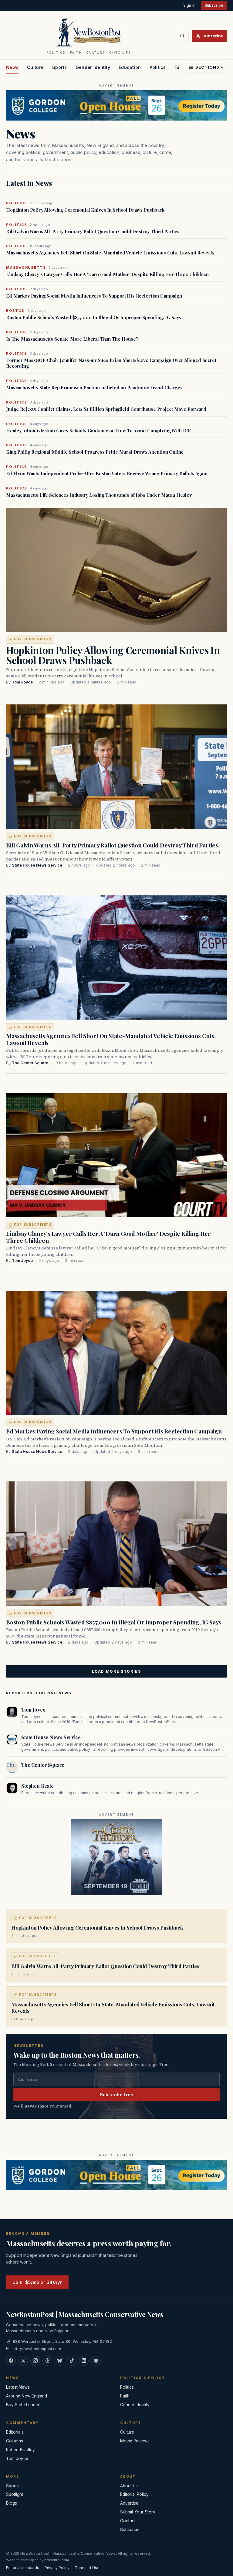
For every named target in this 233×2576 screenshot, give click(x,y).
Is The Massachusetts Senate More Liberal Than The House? (72, 339)
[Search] (182, 36)
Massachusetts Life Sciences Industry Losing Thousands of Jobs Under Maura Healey (99, 495)
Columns (15, 2441)
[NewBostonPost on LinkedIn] (84, 2361)
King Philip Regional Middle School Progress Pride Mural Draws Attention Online (95, 452)
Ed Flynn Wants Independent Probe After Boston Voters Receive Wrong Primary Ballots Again (107, 474)
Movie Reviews (135, 2441)
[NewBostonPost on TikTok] (72, 2361)
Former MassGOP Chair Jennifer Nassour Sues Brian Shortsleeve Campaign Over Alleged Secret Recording (111, 363)
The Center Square (30, 1063)
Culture (35, 67)
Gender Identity (93, 67)
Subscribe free (117, 2095)
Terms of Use (87, 2568)
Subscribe (214, 5)
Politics (158, 67)
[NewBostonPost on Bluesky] (59, 2361)
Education (130, 67)
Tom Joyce (22, 682)
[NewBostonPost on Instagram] (35, 2361)
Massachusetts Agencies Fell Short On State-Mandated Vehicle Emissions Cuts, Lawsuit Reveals (110, 253)
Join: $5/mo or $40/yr (37, 2282)
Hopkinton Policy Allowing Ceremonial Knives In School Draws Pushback (85, 210)
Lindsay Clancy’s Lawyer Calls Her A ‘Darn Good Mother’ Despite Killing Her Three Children (107, 274)
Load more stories (116, 1671)
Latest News (18, 2387)
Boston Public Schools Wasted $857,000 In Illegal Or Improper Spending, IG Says (94, 317)
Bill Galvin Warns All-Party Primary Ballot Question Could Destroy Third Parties (93, 232)
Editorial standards (23, 2568)
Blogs (12, 2503)
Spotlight (15, 2494)
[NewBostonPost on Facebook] (11, 2361)
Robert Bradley (20, 2450)
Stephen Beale (37, 1786)
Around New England (27, 2396)
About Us (129, 2486)
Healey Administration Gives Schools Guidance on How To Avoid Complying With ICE (98, 431)
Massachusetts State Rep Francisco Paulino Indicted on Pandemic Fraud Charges (94, 388)
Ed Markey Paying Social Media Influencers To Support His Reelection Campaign (94, 296)
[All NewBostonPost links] (96, 2361)
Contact (128, 2521)
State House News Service (37, 865)
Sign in (189, 5)
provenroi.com (57, 2560)
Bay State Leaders (24, 2405)
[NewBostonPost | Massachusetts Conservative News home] (89, 32)
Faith (125, 2396)
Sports (60, 67)
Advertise (129, 2503)
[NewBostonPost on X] (23, 2361)
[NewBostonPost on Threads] (47, 2361)
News (12, 67)
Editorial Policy (134, 2494)
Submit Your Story (138, 2512)
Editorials (15, 2432)
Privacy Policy (57, 2568)
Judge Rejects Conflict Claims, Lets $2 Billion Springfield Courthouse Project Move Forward (106, 409)
